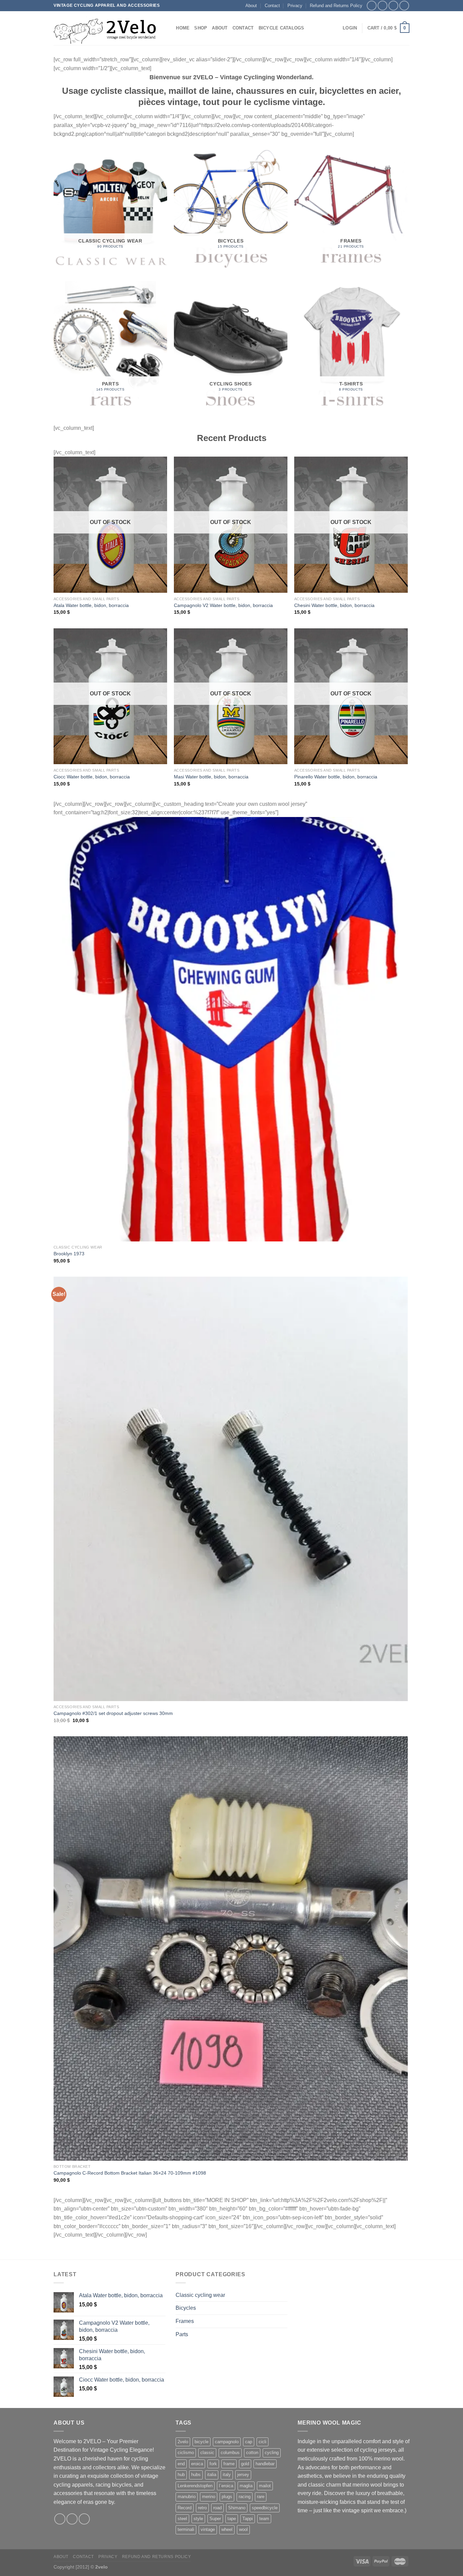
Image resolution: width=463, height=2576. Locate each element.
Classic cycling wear (200, 2295)
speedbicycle (265, 2508)
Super (215, 2519)
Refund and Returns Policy (336, 6)
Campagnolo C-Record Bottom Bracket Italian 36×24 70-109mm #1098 (130, 2173)
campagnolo (227, 2442)
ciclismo (186, 2453)
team (264, 2519)
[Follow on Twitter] (393, 6)
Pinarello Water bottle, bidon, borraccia (336, 777)
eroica (197, 2464)
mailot (265, 2486)
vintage (208, 2529)
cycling (272, 2453)
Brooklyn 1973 (69, 1254)
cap (249, 2442)
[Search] (169, 28)
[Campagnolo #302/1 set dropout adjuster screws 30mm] (231, 1489)
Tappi (248, 2519)
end (181, 2464)
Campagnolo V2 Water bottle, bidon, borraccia (223, 605)
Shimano (237, 2508)
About (251, 6)
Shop (201, 28)
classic (207, 2453)
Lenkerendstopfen (195, 2486)
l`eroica (226, 2486)
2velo (183, 2442)
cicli (263, 2442)
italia (212, 2475)
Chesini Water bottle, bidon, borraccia (334, 605)
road (217, 2508)
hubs (196, 2475)
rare (261, 2497)
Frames (185, 2321)
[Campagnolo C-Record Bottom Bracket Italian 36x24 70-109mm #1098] (231, 1949)
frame (229, 2464)
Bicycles (186, 2308)
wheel (227, 2529)
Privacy (295, 6)
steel (182, 2519)
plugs (227, 2497)
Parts (182, 2334)
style (198, 2519)
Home (183, 28)
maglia (246, 2486)
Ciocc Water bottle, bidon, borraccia (92, 777)
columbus (230, 2453)
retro (202, 2508)
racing (245, 2497)
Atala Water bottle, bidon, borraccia (91, 605)
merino (209, 2497)
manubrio (187, 2497)
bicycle (202, 2442)
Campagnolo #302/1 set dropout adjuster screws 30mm (113, 1713)
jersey (243, 2475)
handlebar (265, 2464)
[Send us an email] (404, 6)
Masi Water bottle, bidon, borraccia (211, 777)
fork (213, 2464)
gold (245, 2464)
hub (181, 2475)
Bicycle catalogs (281, 28)
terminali (186, 2529)
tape (232, 2519)
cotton (252, 2453)
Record (185, 2508)
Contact (272, 6)
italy (227, 2475)
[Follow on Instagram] (383, 6)
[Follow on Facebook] (372, 6)
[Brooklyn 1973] (231, 1029)
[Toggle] (285, 2295)
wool (243, 2529)
